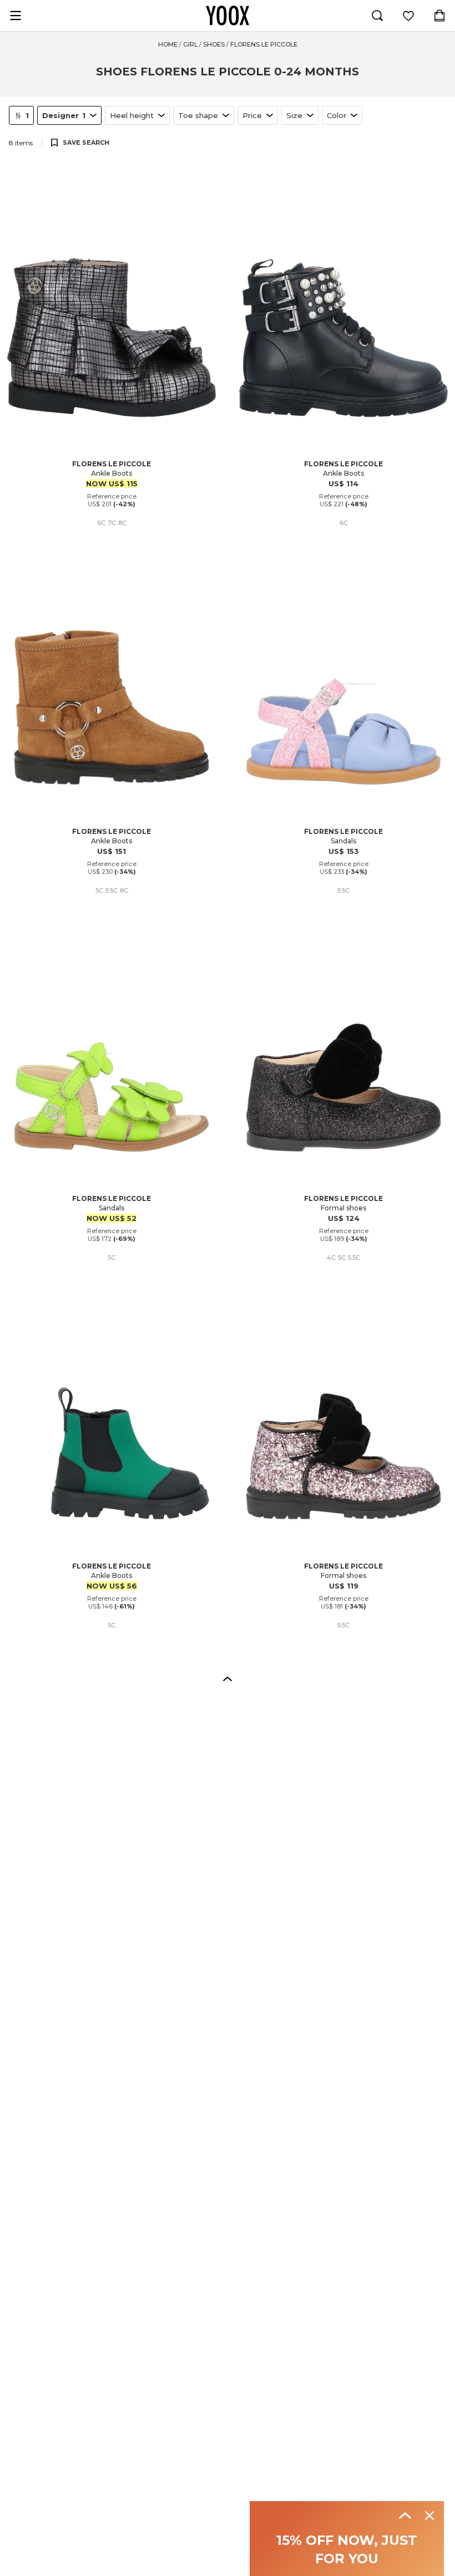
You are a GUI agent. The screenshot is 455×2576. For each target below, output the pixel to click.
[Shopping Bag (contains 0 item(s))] (439, 16)
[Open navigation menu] (16, 16)
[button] (228, 1678)
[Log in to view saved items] (408, 16)
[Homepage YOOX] (228, 16)
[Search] (377, 16)
